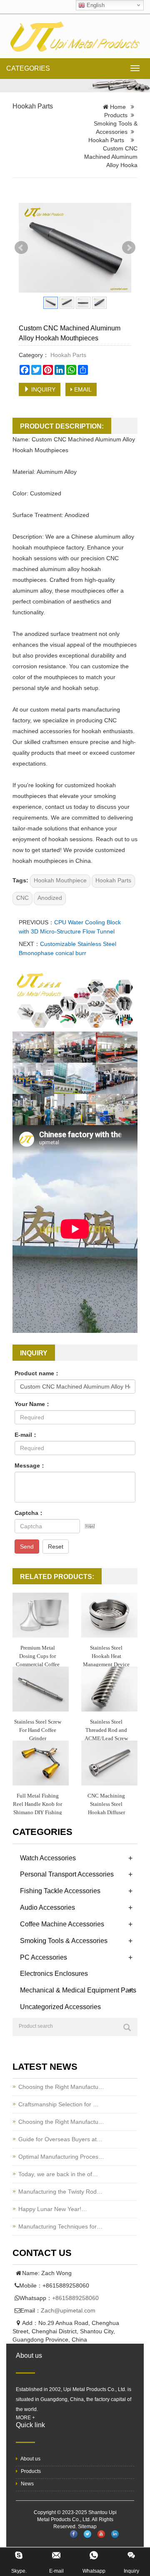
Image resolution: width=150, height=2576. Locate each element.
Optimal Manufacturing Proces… (61, 2157)
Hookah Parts (33, 106)
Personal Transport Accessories (67, 1874)
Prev (21, 248)
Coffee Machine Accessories (62, 1924)
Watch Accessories (48, 1858)
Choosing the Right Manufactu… (61, 2087)
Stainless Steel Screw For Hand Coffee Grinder (38, 1730)
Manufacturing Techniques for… (60, 2226)
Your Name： (33, 1404)
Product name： (37, 1373)
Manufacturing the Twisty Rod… (60, 2192)
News (27, 2484)
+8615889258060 (75, 2298)
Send (27, 1547)
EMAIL (82, 389)
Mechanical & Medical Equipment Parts (78, 1990)
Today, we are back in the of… (58, 2174)
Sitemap (87, 2527)
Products (116, 115)
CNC (22, 898)
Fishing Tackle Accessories (60, 1891)
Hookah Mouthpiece (60, 880)
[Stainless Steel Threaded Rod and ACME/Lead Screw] (109, 1689)
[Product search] (127, 2027)
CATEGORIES (28, 68)
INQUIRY (42, 389)
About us (30, 2459)
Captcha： (29, 1513)
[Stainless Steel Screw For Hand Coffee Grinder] (41, 1689)
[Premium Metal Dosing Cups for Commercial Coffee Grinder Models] (41, 1615)
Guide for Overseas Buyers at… (60, 2139)
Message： (30, 1465)
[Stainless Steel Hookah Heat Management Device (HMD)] (109, 1615)
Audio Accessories (47, 1907)
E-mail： (26, 1435)
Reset (56, 1547)
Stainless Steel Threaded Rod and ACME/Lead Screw (106, 1730)
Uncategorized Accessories (60, 2007)
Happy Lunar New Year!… (53, 2209)
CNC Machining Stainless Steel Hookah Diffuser (106, 1804)
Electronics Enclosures (54, 1974)
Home (118, 107)
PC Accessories (44, 1957)
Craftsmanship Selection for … (59, 2104)
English (95, 5)
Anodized (50, 898)
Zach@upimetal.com (68, 2310)
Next (129, 248)
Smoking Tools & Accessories (64, 1941)
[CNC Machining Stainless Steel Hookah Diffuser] (109, 1763)
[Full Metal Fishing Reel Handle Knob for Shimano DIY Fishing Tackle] (41, 1763)
